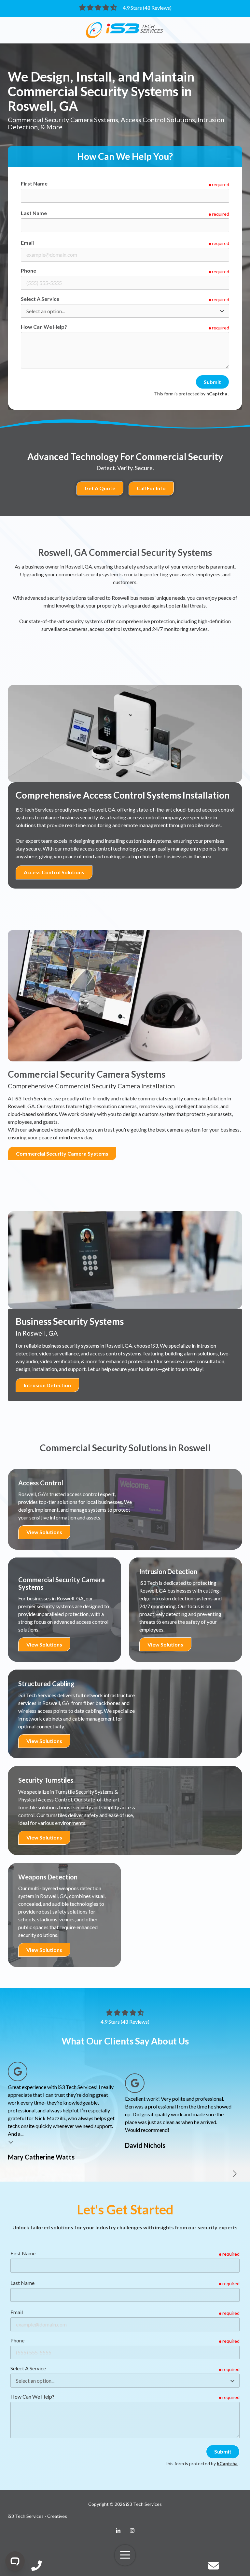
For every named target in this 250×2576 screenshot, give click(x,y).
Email (27, 243)
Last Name (34, 213)
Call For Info (151, 488)
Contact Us (214, 2566)
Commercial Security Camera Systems (62, 1153)
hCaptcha (217, 394)
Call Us (36, 2566)
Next (234, 2174)
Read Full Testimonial (11, 2142)
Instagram (132, 2531)
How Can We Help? (44, 327)
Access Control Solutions (54, 872)
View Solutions (44, 1532)
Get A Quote (100, 488)
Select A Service (40, 299)
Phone (28, 270)
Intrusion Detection (47, 1385)
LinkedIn (118, 2531)
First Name (34, 183)
